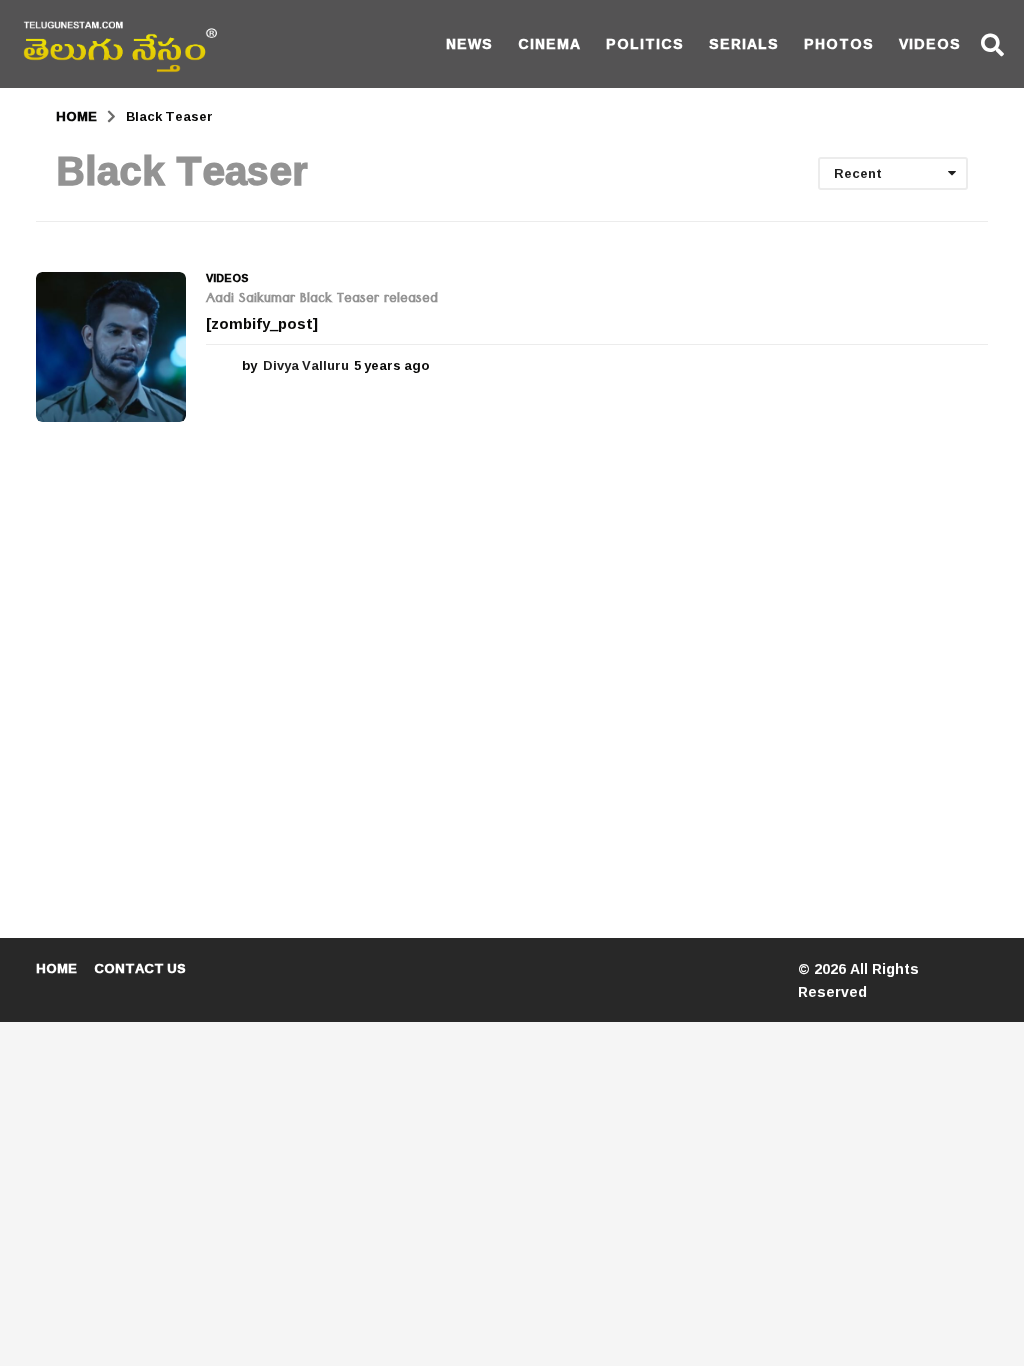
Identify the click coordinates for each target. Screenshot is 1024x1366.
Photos (839, 43)
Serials (744, 43)
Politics (645, 43)
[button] (992, 44)
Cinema (549, 43)
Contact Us (140, 968)
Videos (930, 43)
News (469, 43)
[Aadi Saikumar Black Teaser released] (111, 347)
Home (56, 968)
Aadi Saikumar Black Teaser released (322, 300)
